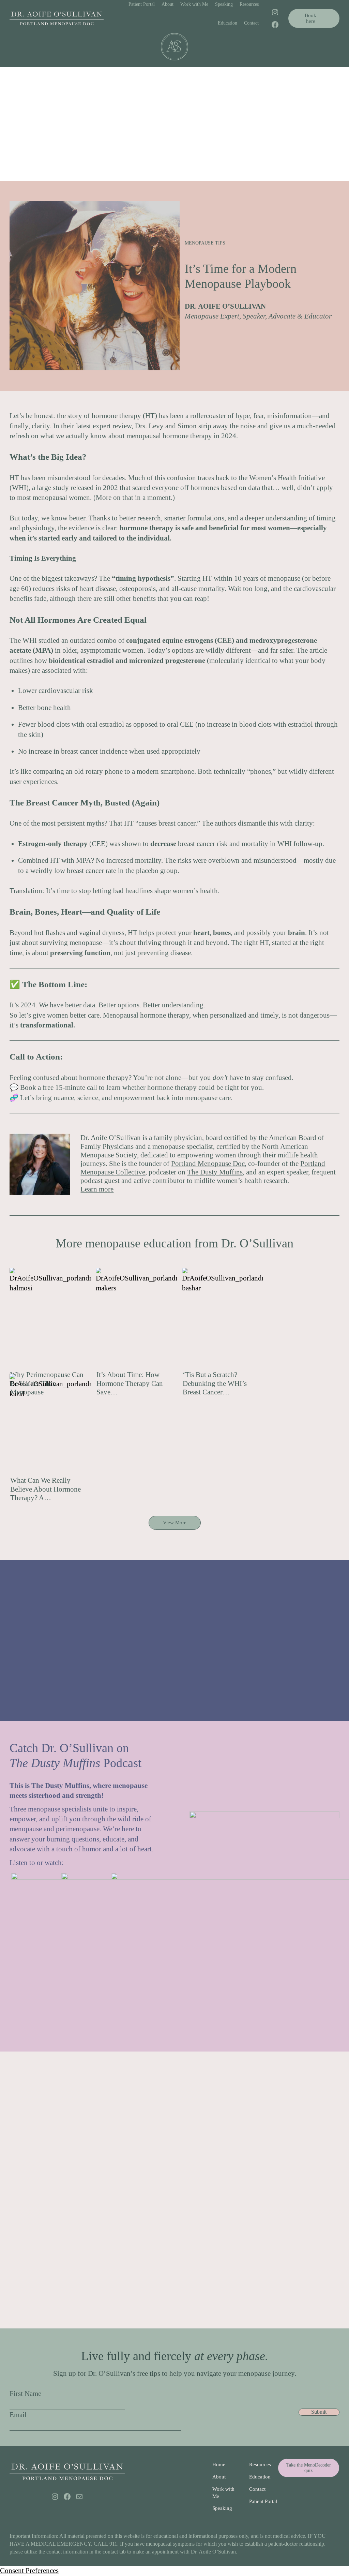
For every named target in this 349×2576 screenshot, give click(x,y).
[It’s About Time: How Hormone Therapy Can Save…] (136, 1319)
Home (219, 2464)
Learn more (97, 1189)
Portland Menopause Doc (208, 1164)
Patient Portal (263, 2501)
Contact (257, 2489)
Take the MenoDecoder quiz (309, 2468)
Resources (260, 2464)
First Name (25, 2394)
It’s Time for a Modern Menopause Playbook (241, 276)
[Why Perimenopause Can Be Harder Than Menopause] (50, 1319)
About (219, 2477)
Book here (310, 18)
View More (175, 1523)
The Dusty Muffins (215, 1172)
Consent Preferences (29, 2571)
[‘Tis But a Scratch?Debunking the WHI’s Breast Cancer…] (223, 1319)
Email (18, 2415)
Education (260, 2477)
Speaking (222, 2508)
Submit (319, 2412)
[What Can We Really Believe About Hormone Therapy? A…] (50, 1425)
